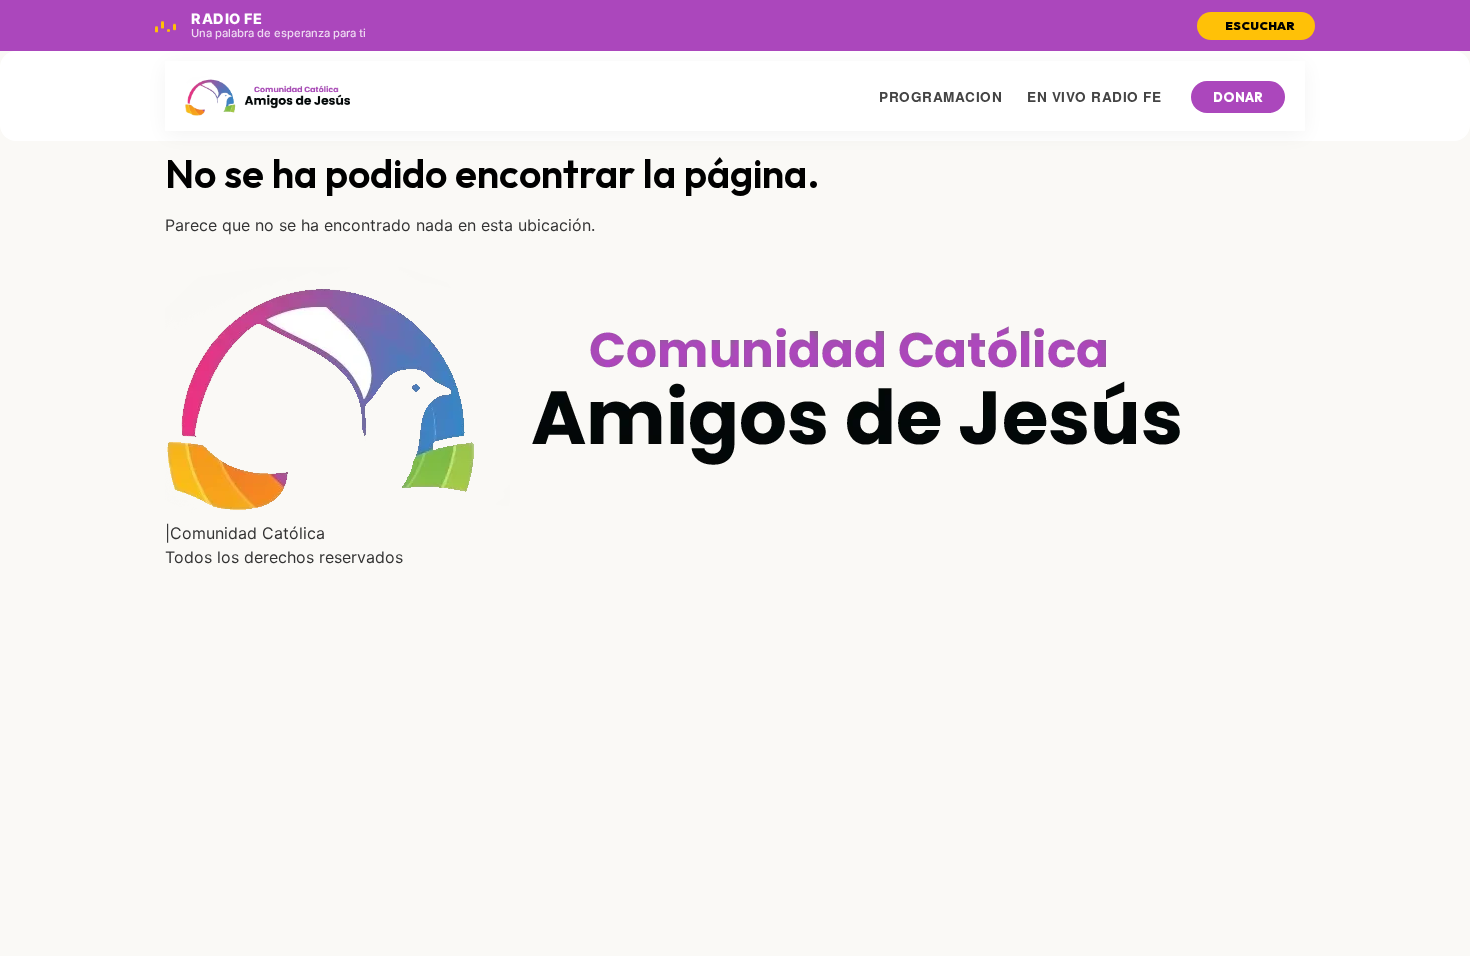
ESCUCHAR (1260, 25)
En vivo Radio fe (1094, 96)
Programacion (940, 96)
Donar (1238, 97)
